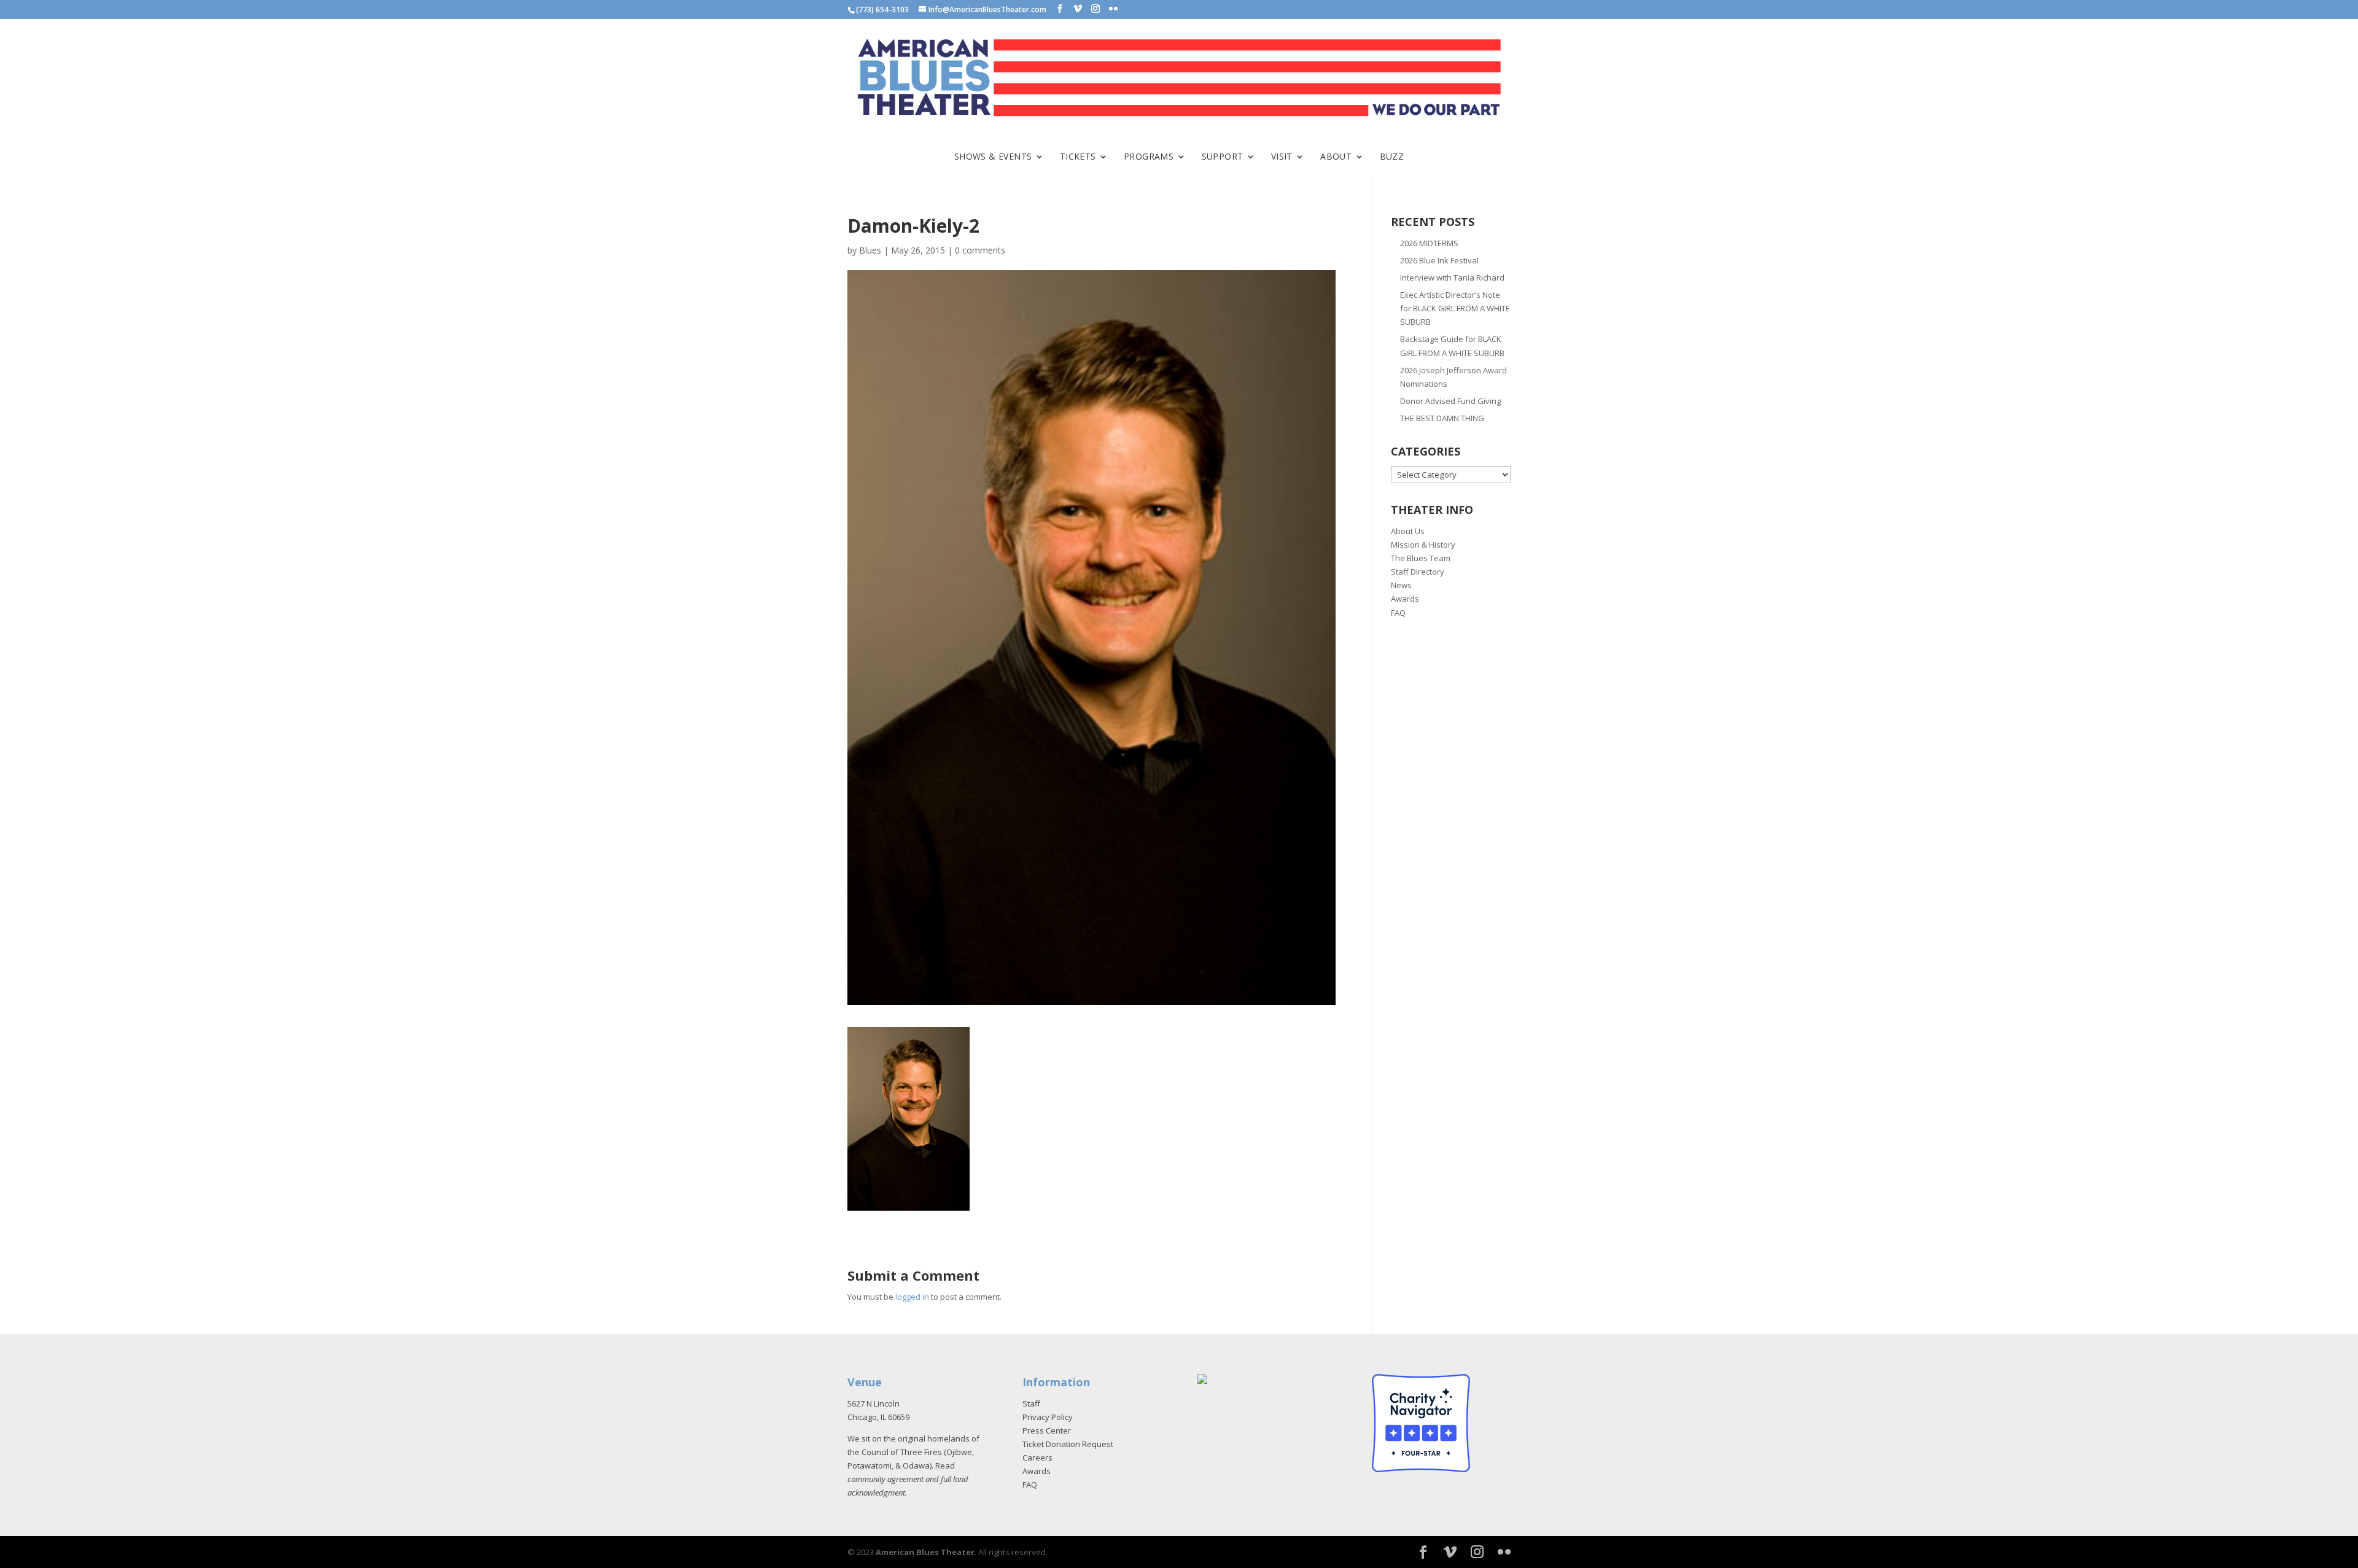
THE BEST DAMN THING (1442, 418)
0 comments (980, 250)
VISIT (1282, 157)
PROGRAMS (1149, 157)
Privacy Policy (1048, 1417)
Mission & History (1423, 545)
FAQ (1398, 613)
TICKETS (1078, 157)
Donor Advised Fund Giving (1450, 401)
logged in (912, 1297)
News (1401, 585)
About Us (1408, 531)
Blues (870, 250)
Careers (1037, 1457)
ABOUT (1336, 157)
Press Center (1047, 1430)
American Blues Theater (925, 1552)
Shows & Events (993, 157)
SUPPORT (1223, 157)
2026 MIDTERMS (1429, 243)
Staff (1031, 1403)
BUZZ (1392, 157)
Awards (1405, 599)
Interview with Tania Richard (1452, 278)
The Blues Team (1421, 558)
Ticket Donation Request (1068, 1444)
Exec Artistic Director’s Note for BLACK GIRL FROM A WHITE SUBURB (1455, 308)
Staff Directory (1418, 572)
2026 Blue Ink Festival (1439, 260)
